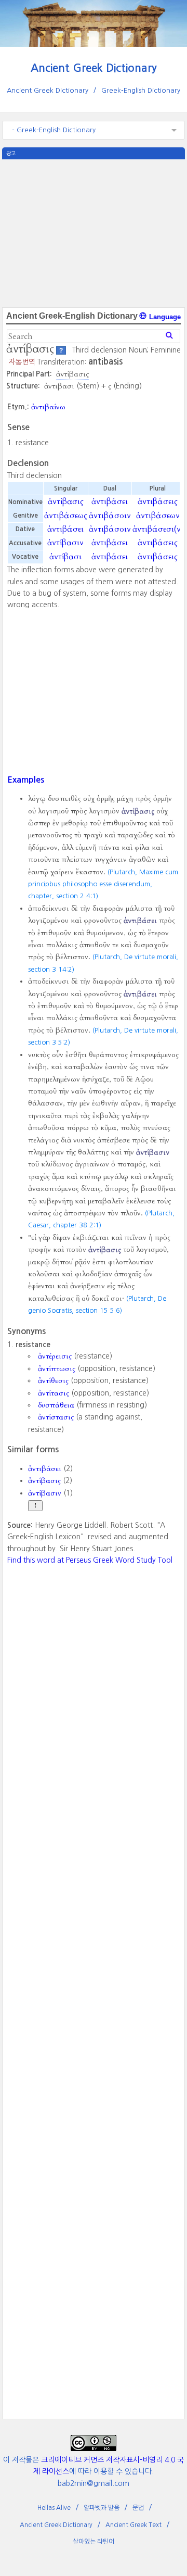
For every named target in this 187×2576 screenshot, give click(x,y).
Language (164, 317)
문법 (138, 2508)
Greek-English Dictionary (141, 90)
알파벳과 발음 (102, 2508)
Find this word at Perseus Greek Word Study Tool (90, 1560)
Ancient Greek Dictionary (94, 68)
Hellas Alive (54, 2508)
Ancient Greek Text (133, 2525)
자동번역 (22, 362)
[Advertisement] (94, 232)
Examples (26, 780)
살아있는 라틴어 (94, 2542)
